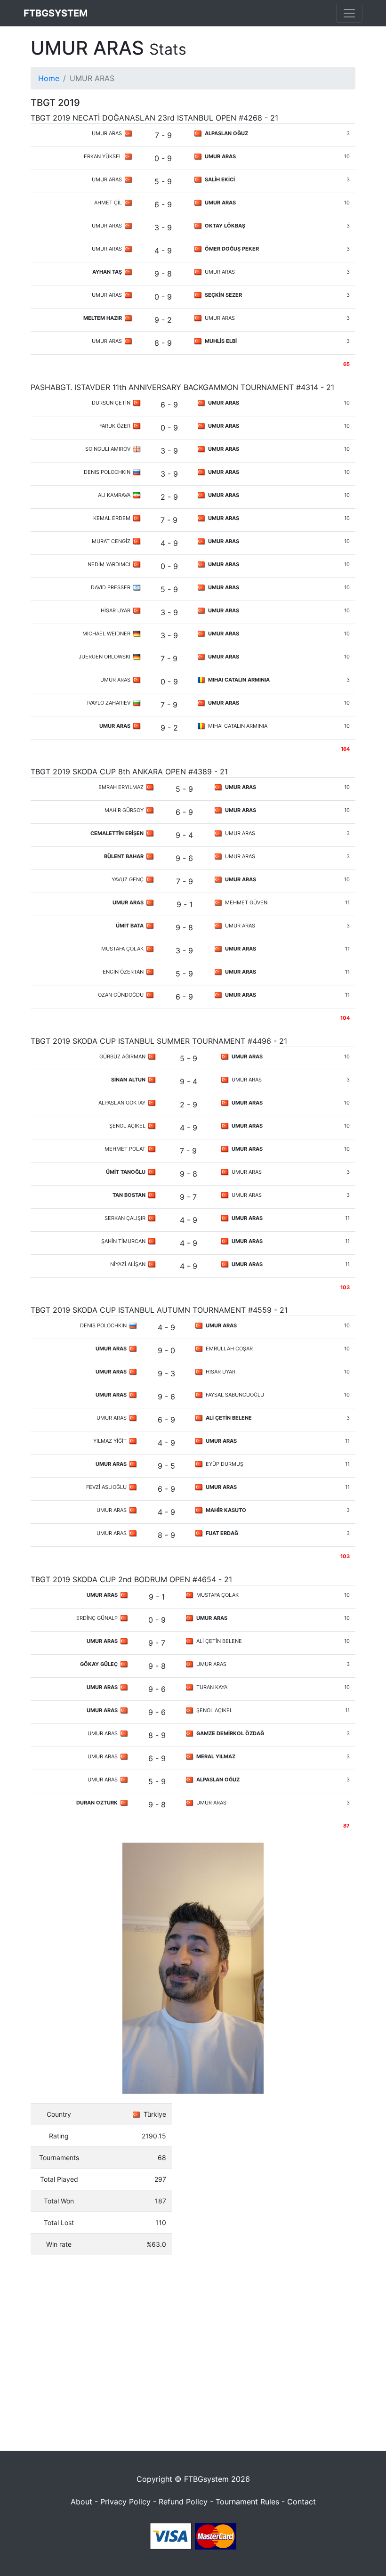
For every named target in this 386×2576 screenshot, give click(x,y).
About (81, 2502)
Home (49, 78)
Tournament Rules (247, 2502)
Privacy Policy (125, 2502)
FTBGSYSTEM (56, 13)
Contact (302, 2502)
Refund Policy (183, 2502)
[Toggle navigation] (349, 13)
